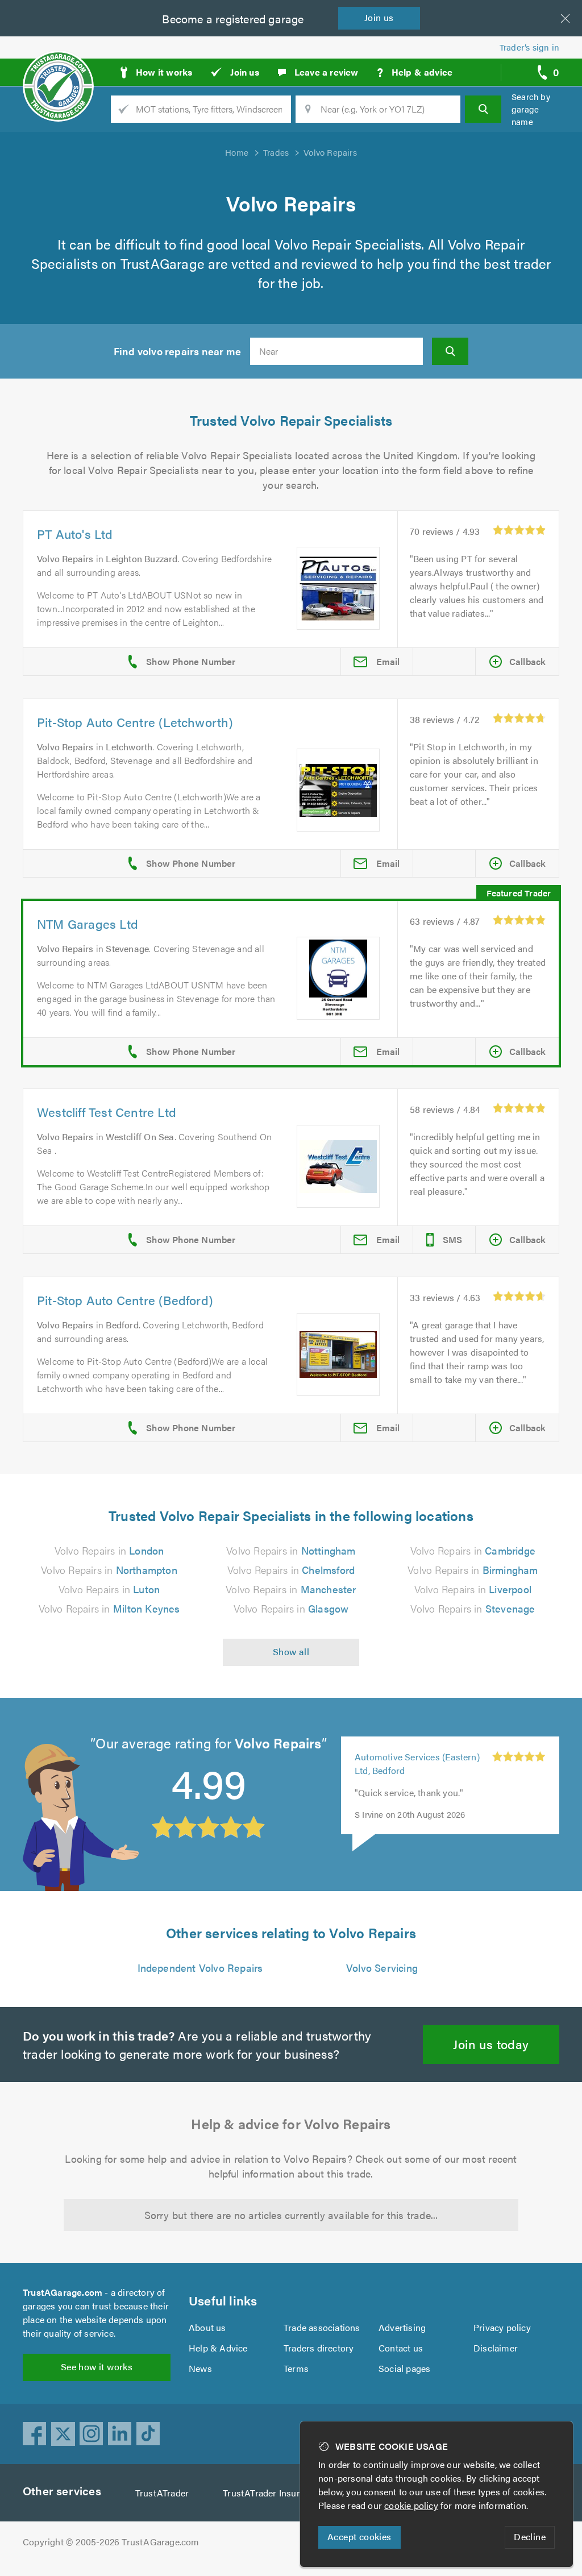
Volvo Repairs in (109, 1550)
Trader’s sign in (529, 47)
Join (379, 17)
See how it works (97, 2367)
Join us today (491, 2044)
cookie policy (411, 2505)
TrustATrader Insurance (271, 2493)
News (200, 2368)
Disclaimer (496, 2348)
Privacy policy (502, 2327)
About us (207, 2327)
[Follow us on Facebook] (35, 2434)
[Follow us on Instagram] (92, 2434)
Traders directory (319, 2348)
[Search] (483, 109)
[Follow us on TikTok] (148, 2434)
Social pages (404, 2368)
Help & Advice (218, 2348)
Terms (296, 2368)
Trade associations (322, 2327)
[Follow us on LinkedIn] (120, 2434)
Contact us (401, 2348)
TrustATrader (162, 2493)
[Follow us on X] (63, 2434)
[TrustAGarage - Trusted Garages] (58, 68)
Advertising (402, 2327)
